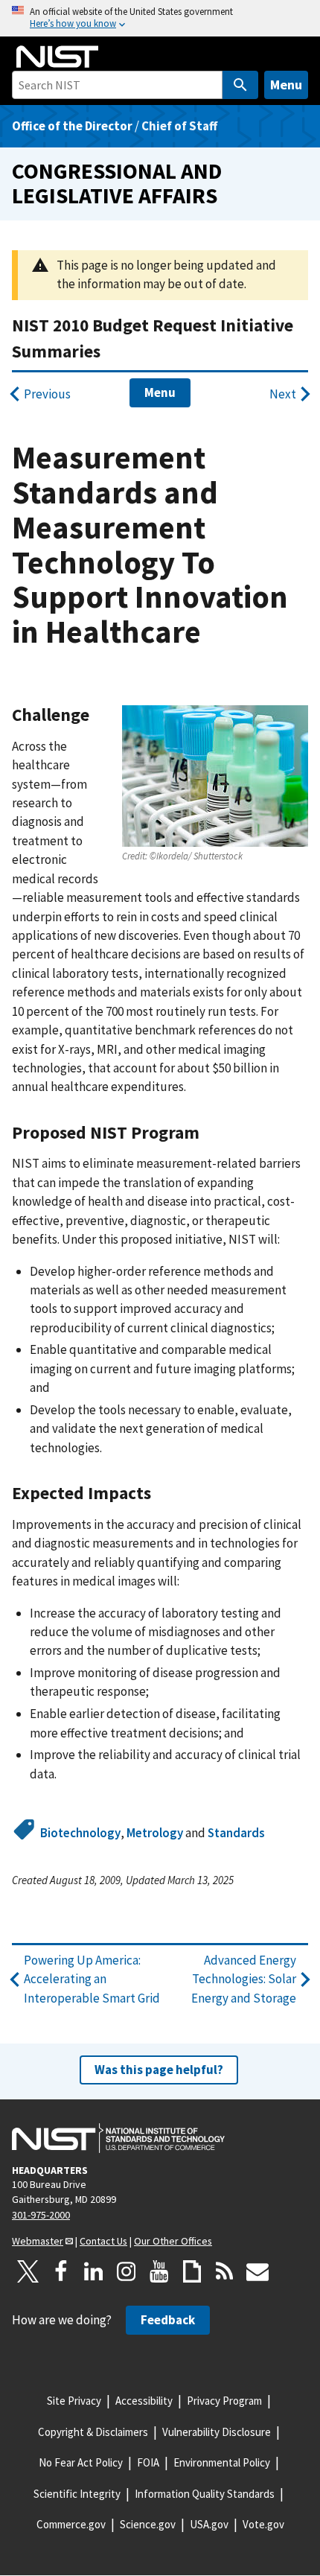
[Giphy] (192, 2271)
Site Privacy (74, 2401)
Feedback (168, 2320)
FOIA (148, 2462)
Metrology (155, 1833)
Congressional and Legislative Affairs (117, 183)
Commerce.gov (71, 2524)
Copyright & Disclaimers (93, 2432)
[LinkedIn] (94, 2271)
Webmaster (38, 2241)
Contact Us (103, 2241)
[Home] (57, 57)
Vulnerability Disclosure (217, 2432)
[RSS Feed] (225, 2271)
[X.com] (28, 2271)
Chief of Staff (179, 126)
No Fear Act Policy (81, 2462)
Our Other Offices (173, 2241)
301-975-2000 (41, 2215)
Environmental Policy (222, 2462)
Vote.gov (263, 2524)
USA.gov (209, 2524)
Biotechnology (80, 1833)
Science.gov (148, 2524)
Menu (286, 85)
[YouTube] (159, 2271)
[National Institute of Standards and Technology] (118, 2138)
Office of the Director (72, 126)
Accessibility (144, 2401)
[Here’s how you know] (160, 18)
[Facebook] (61, 2271)
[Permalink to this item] (99, 715)
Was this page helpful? (159, 2070)
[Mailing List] (257, 2271)
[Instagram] (127, 2271)
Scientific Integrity (77, 2494)
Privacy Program (224, 2401)
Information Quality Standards (205, 2494)
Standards (236, 1833)
